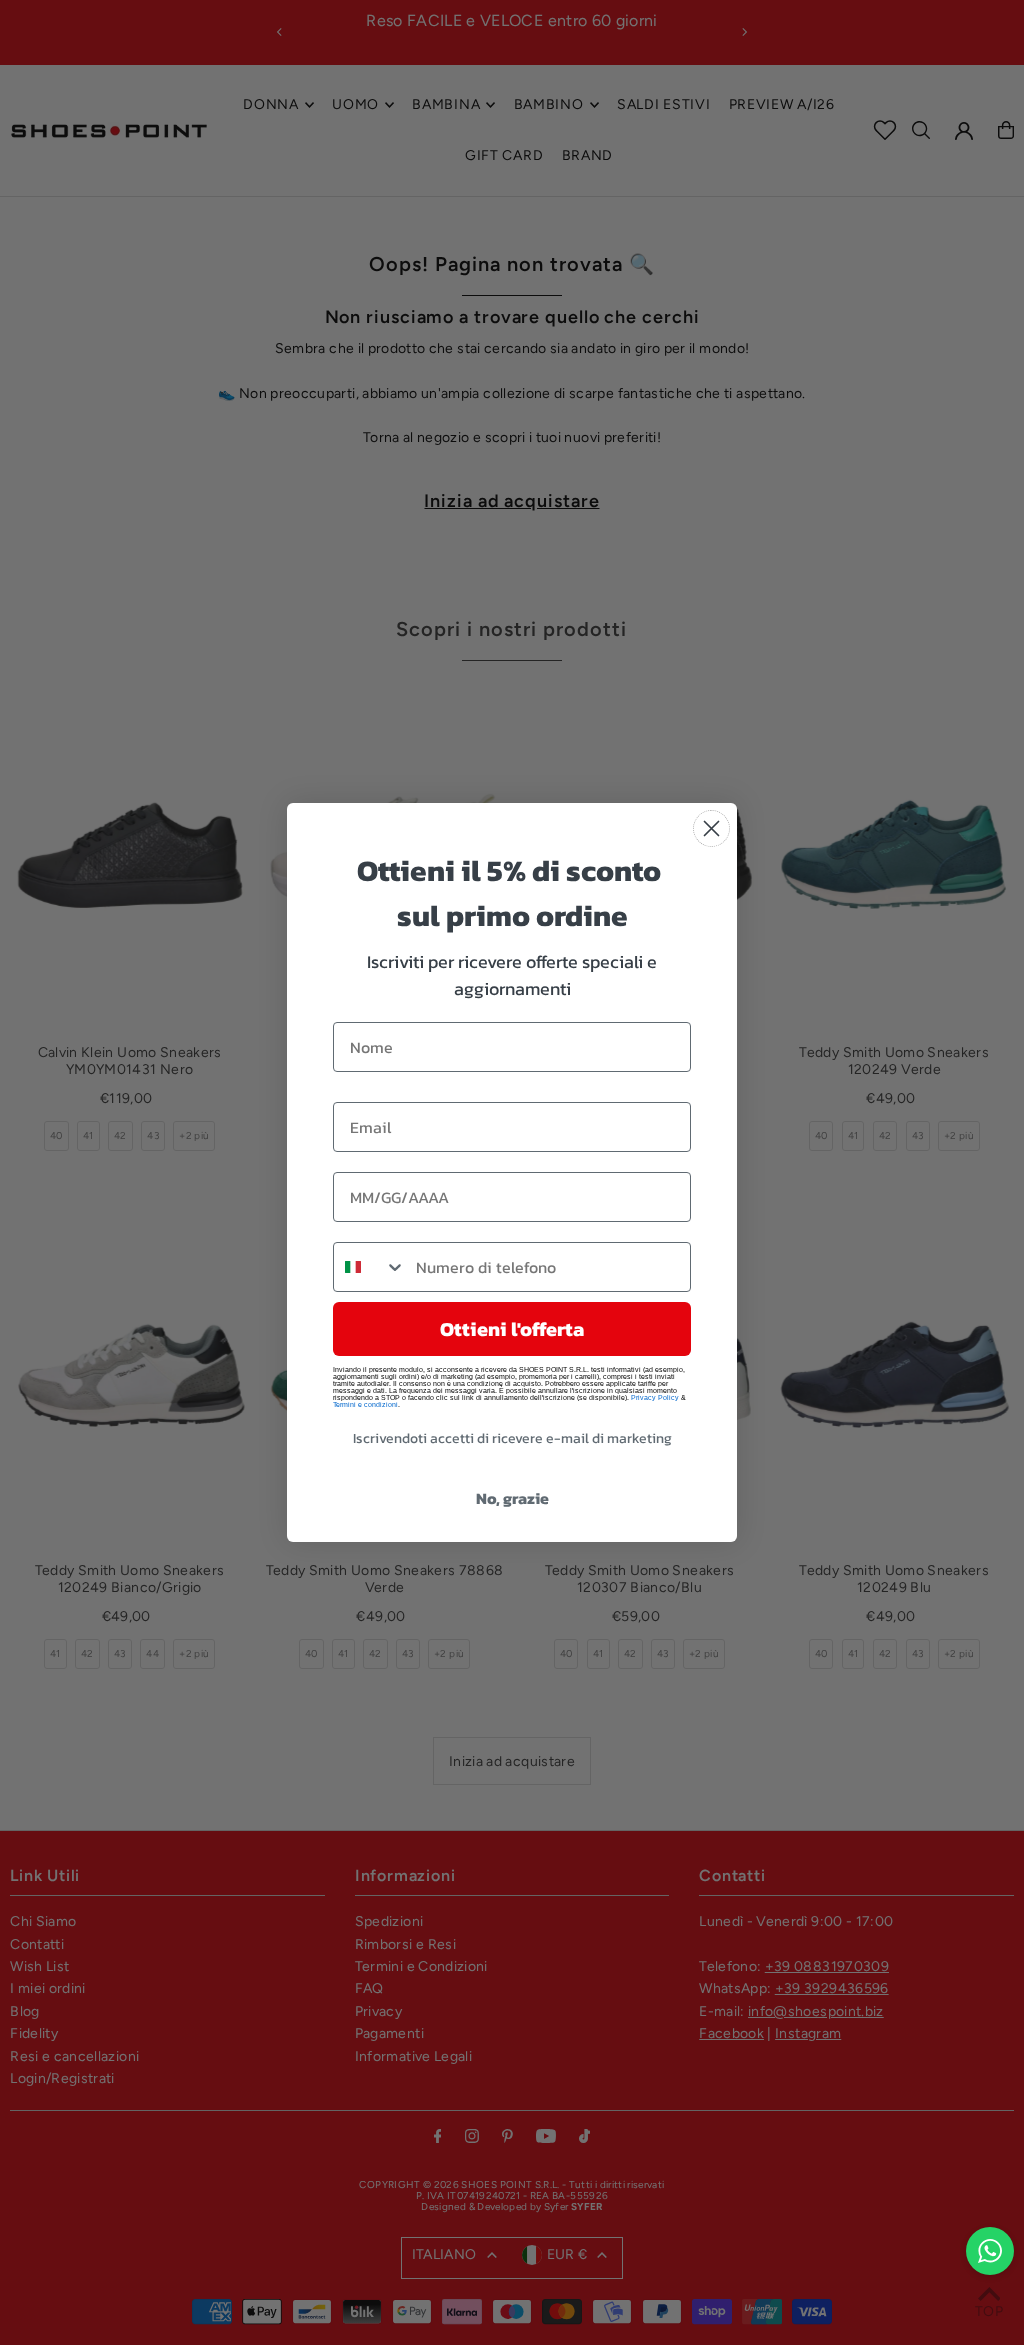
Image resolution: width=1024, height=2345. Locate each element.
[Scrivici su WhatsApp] (990, 2251)
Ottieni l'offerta (512, 1329)
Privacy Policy (655, 1397)
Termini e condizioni (365, 1404)
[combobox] (370, 1267)
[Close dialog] (711, 828)
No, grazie (512, 1498)
